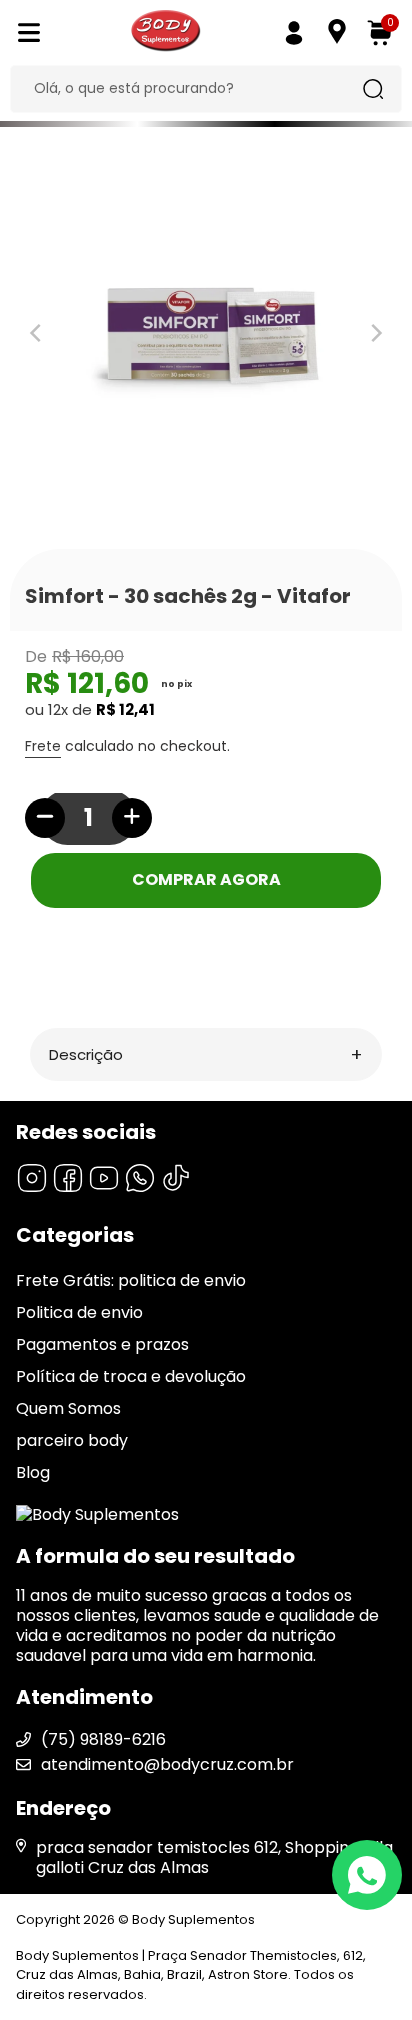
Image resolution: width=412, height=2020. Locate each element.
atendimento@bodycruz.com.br (167, 1764)
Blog (33, 1472)
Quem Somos (68, 1408)
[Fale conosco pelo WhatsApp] (367, 1875)
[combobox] (190, 89)
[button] (206, 1054)
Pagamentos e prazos (102, 1344)
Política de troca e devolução (131, 1376)
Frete (43, 746)
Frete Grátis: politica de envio (131, 1280)
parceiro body (72, 1440)
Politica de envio (79, 1312)
